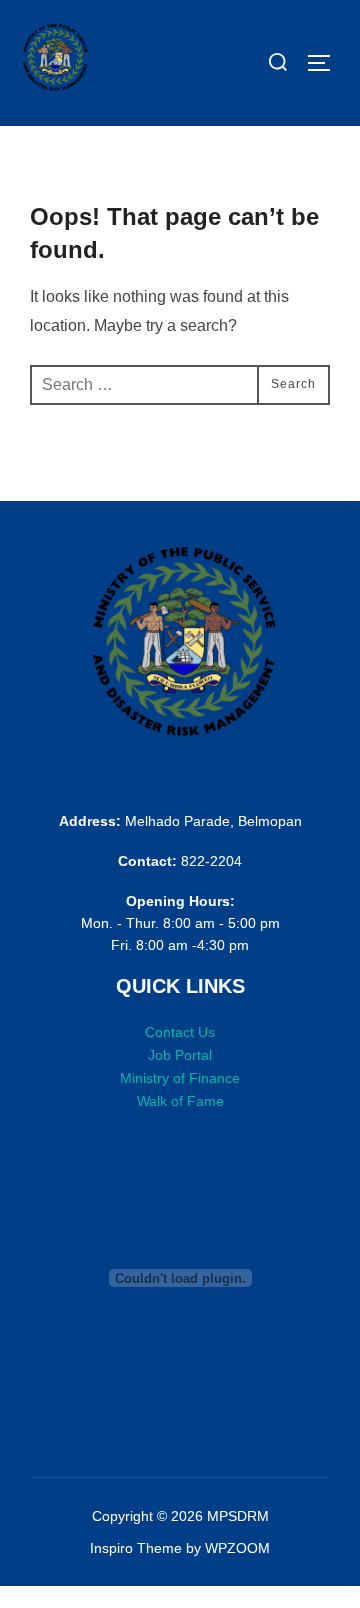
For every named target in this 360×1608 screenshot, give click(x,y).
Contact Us (180, 1032)
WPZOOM (237, 1548)
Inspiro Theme (136, 1548)
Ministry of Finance (180, 1078)
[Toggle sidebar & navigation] (326, 63)
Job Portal (180, 1055)
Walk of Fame (180, 1101)
